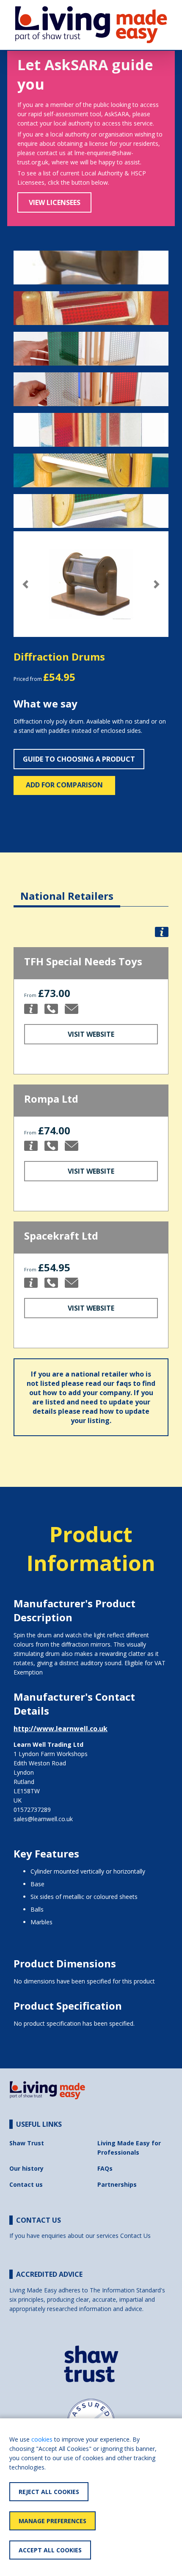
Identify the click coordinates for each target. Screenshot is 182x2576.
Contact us (26, 2184)
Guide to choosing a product (79, 759)
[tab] (67, 889)
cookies (42, 2439)
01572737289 (32, 1810)
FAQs (105, 2168)
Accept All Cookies (50, 2550)
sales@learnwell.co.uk (43, 1819)
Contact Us (135, 2236)
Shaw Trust (27, 2143)
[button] (25, 584)
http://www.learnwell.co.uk (61, 1729)
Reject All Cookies (49, 2492)
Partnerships (117, 2184)
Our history (26, 2168)
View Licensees (55, 202)
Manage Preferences (52, 2521)
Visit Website (91, 1034)
